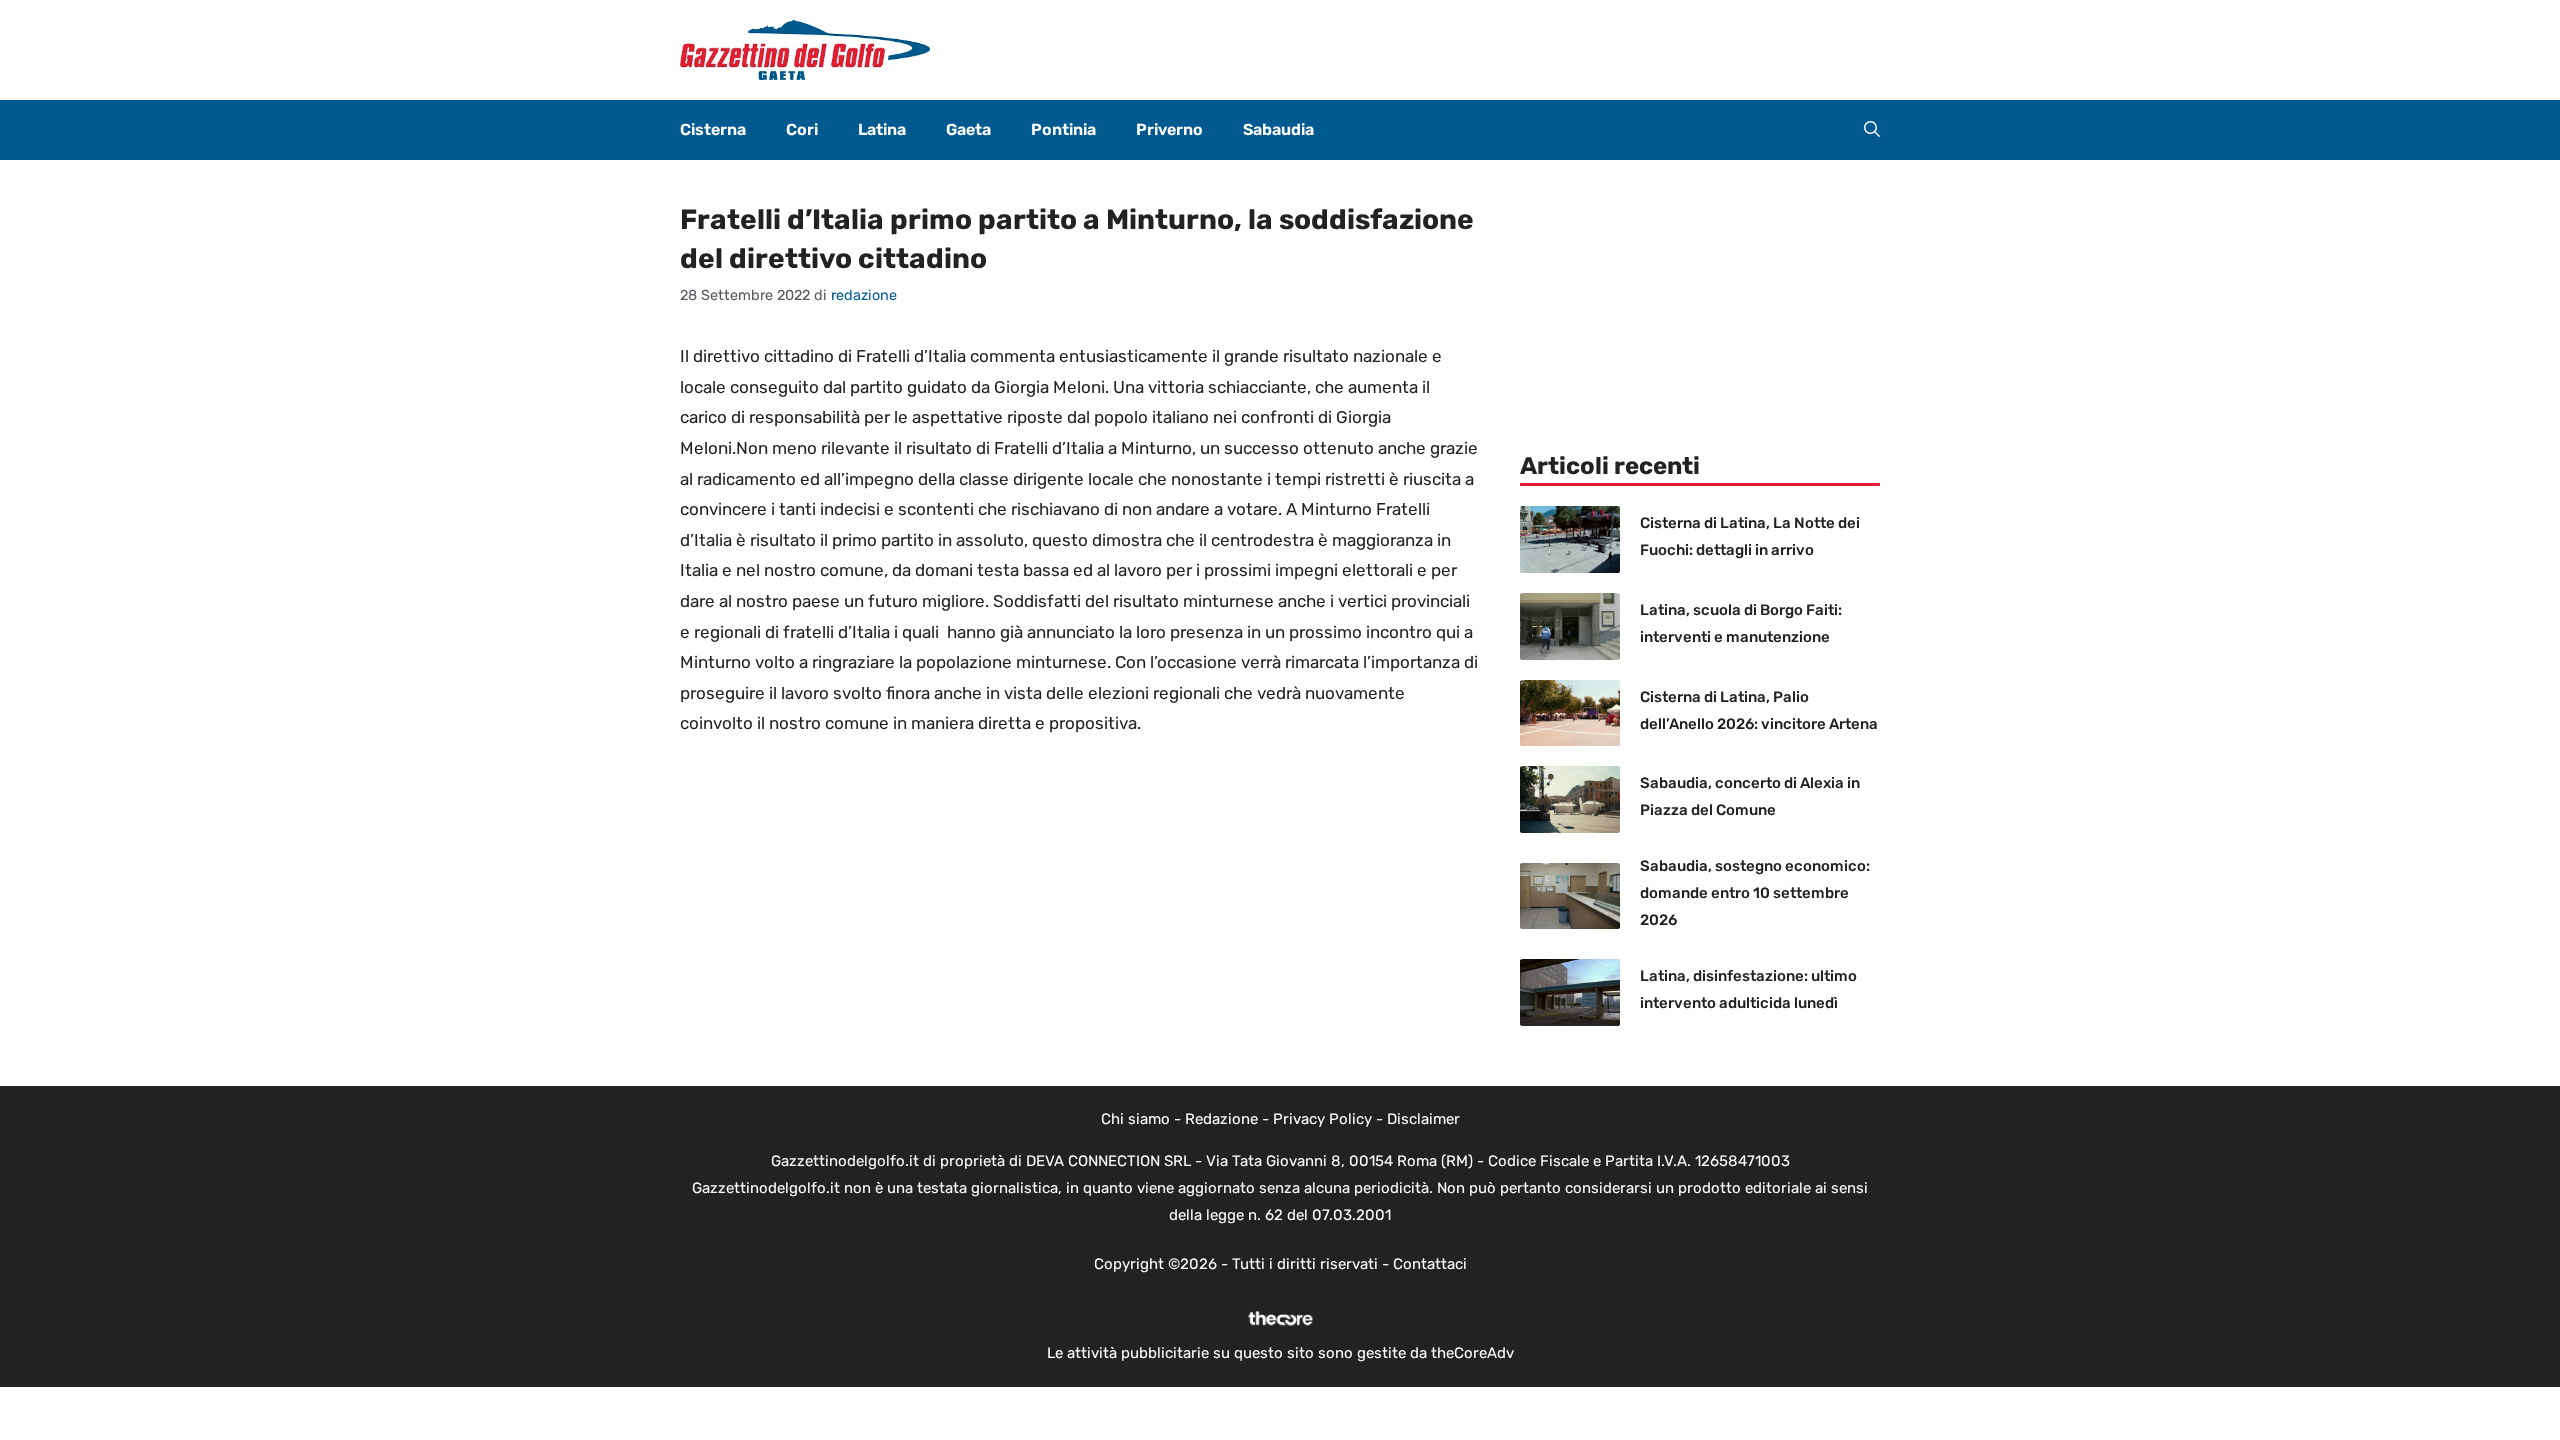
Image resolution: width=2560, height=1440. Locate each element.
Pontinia (1063, 129)
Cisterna (713, 129)
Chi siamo (1135, 1119)
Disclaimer (1423, 1119)
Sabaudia (1278, 129)
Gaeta (968, 129)
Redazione (1221, 1119)
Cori (802, 129)
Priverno (1169, 129)
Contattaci (1430, 1264)
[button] (1872, 130)
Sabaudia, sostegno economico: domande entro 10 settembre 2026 (1755, 893)
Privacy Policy (1322, 1119)
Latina (882, 129)
